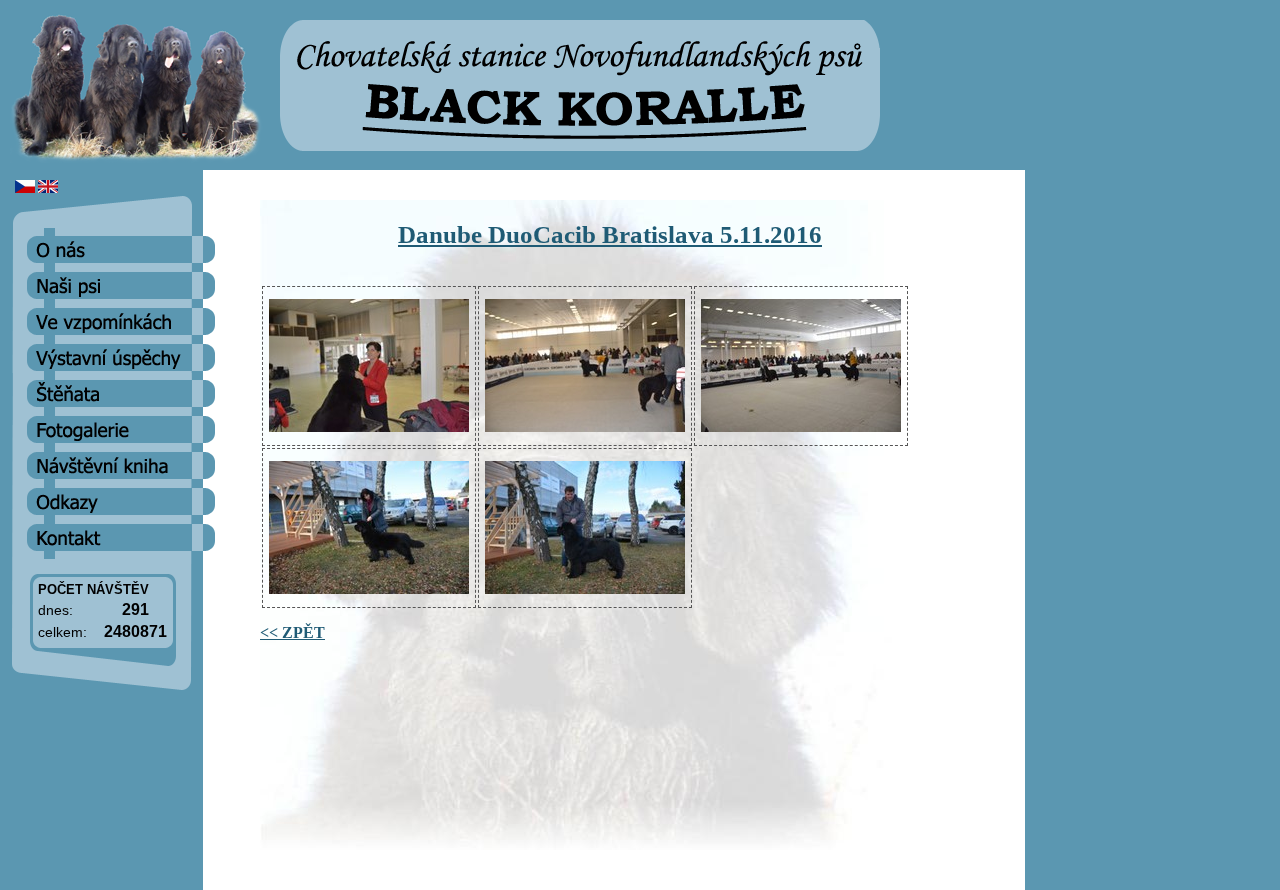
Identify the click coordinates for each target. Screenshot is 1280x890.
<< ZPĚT (292, 632)
